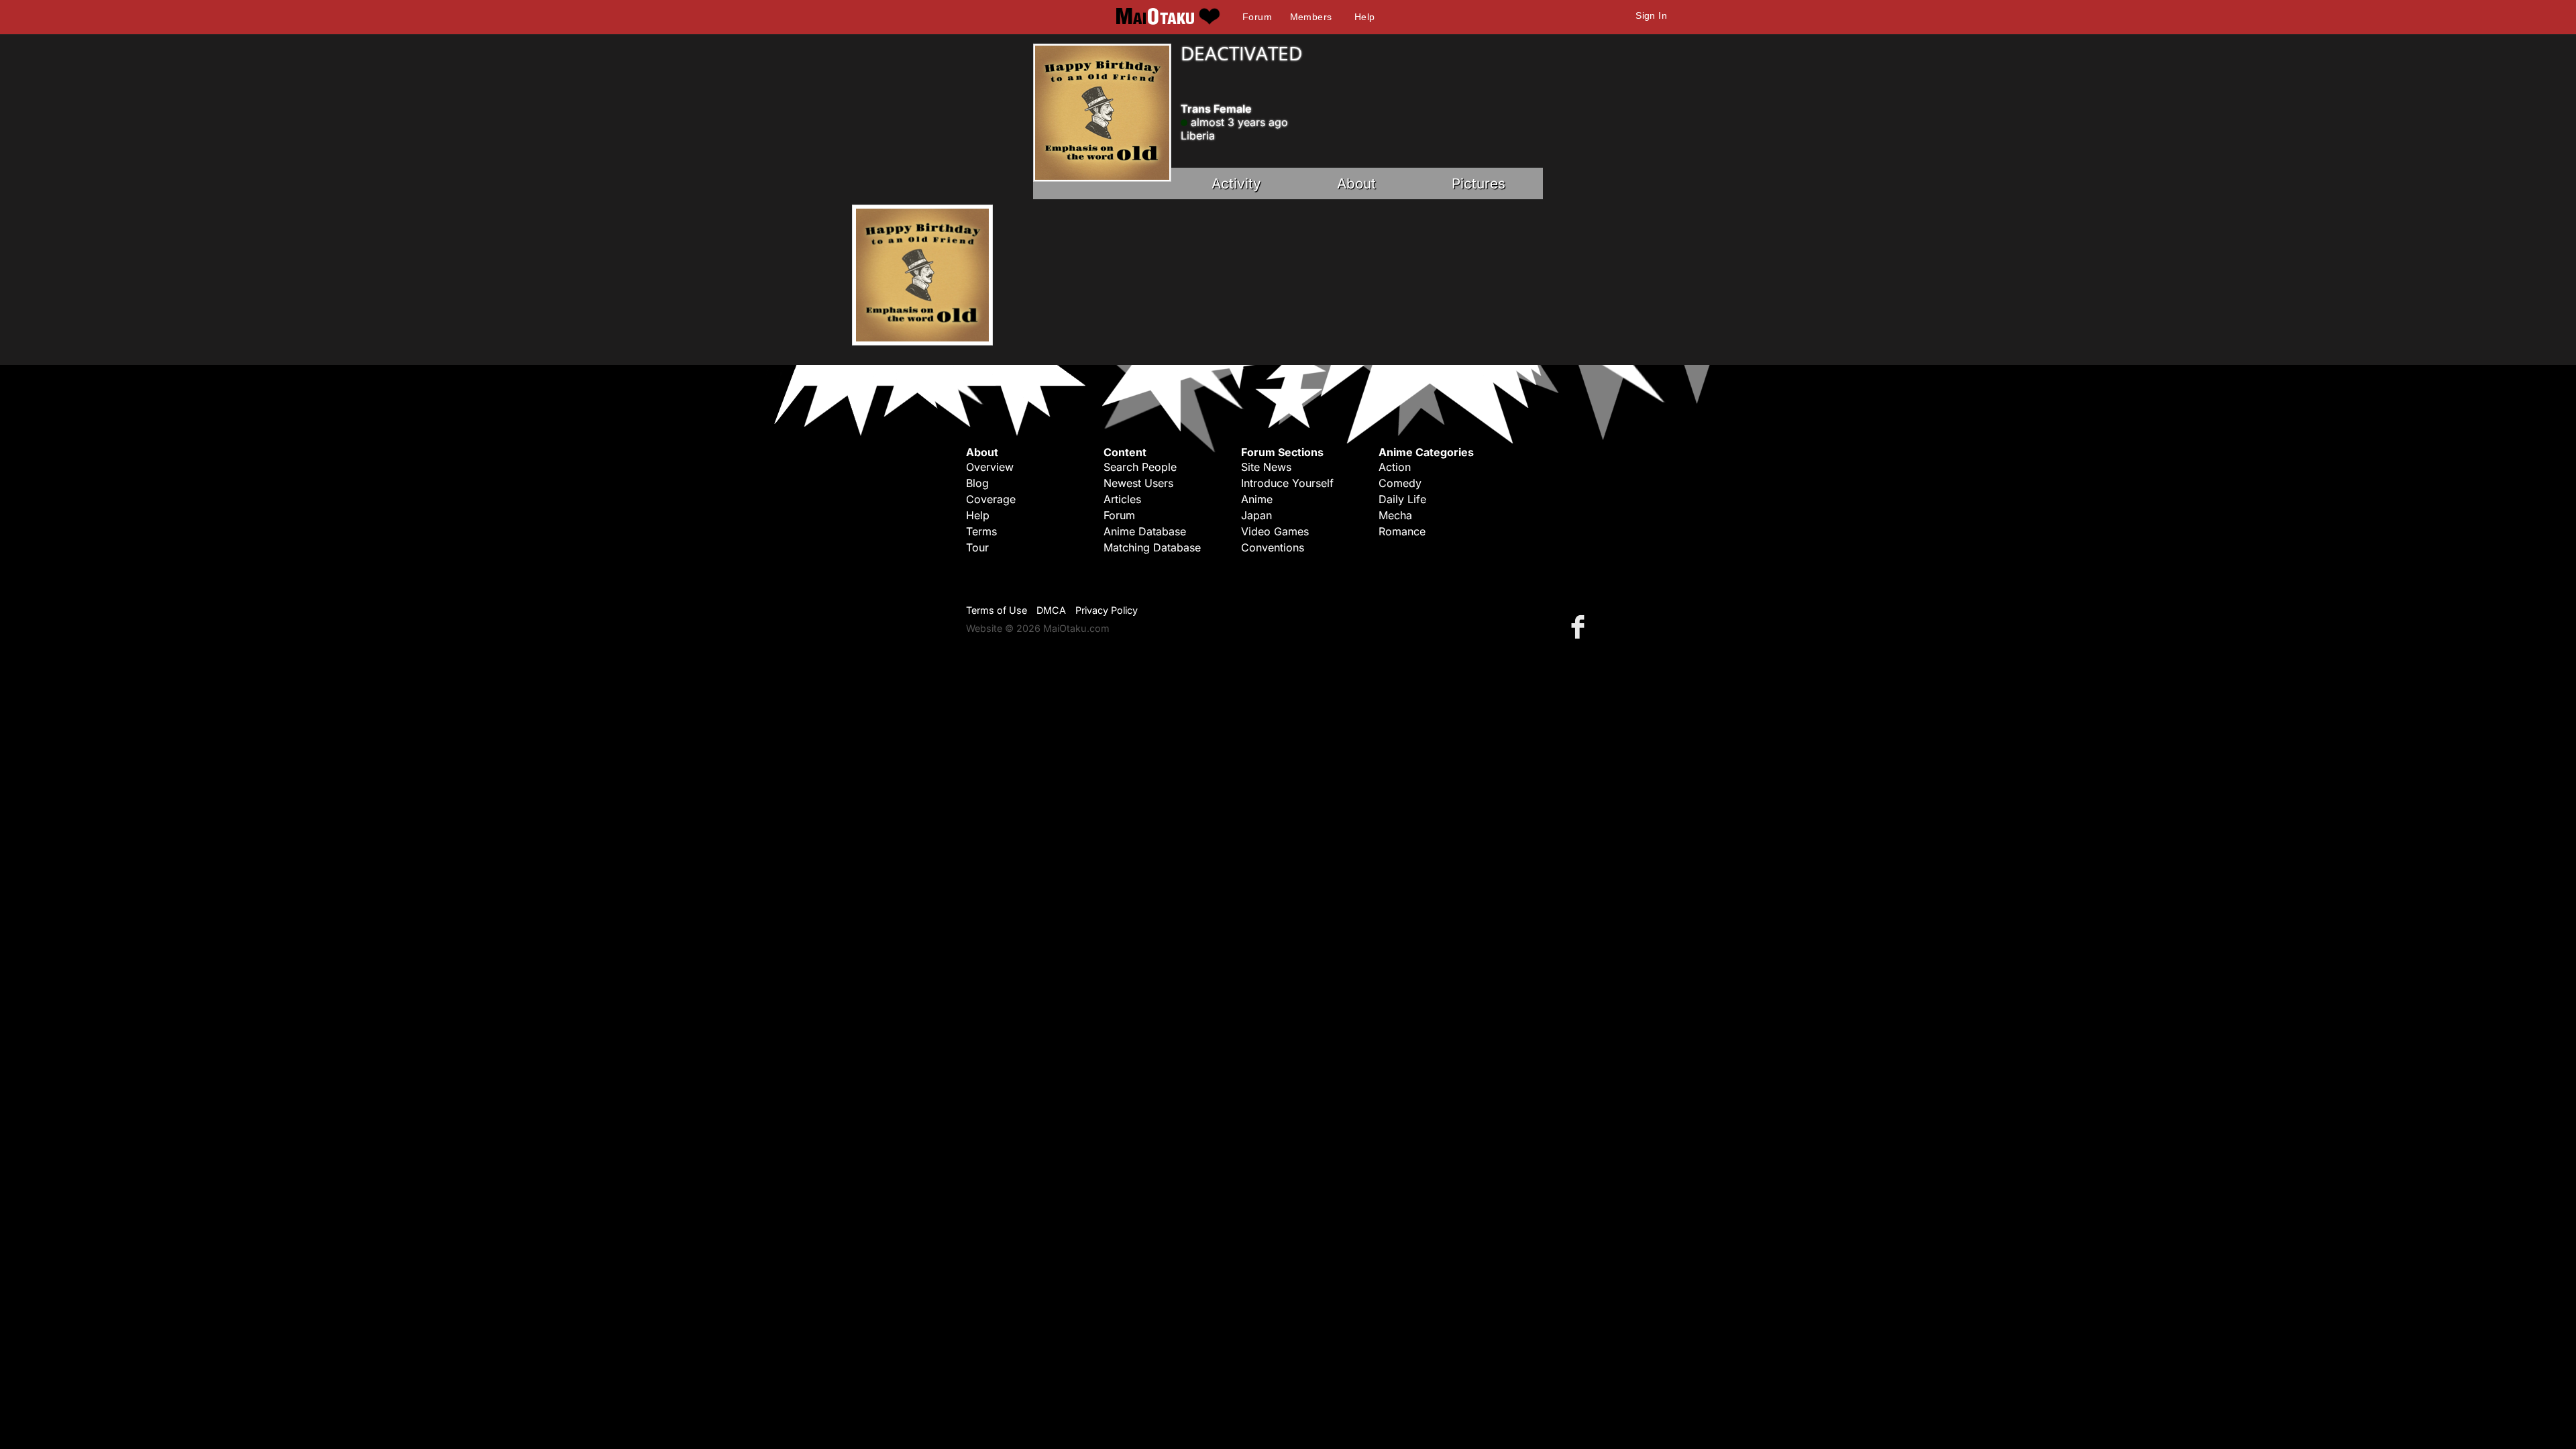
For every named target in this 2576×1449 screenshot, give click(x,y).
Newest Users (1138, 483)
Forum (1257, 17)
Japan (1256, 515)
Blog (977, 483)
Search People (1140, 467)
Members (1311, 17)
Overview (990, 467)
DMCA (1051, 610)
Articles (1122, 499)
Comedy (1400, 483)
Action (1395, 467)
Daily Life (1402, 499)
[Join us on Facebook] (1580, 626)
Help (1365, 17)
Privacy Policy (1107, 610)
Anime (1257, 499)
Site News (1266, 467)
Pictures (1479, 183)
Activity (1236, 183)
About (1356, 183)
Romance (1402, 531)
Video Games (1275, 531)
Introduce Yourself (1287, 483)
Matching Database (1152, 547)
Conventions (1273, 547)
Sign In (1651, 15)
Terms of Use (997, 610)
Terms (981, 531)
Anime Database (1145, 531)
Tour (977, 547)
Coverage (991, 499)
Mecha (1395, 515)
